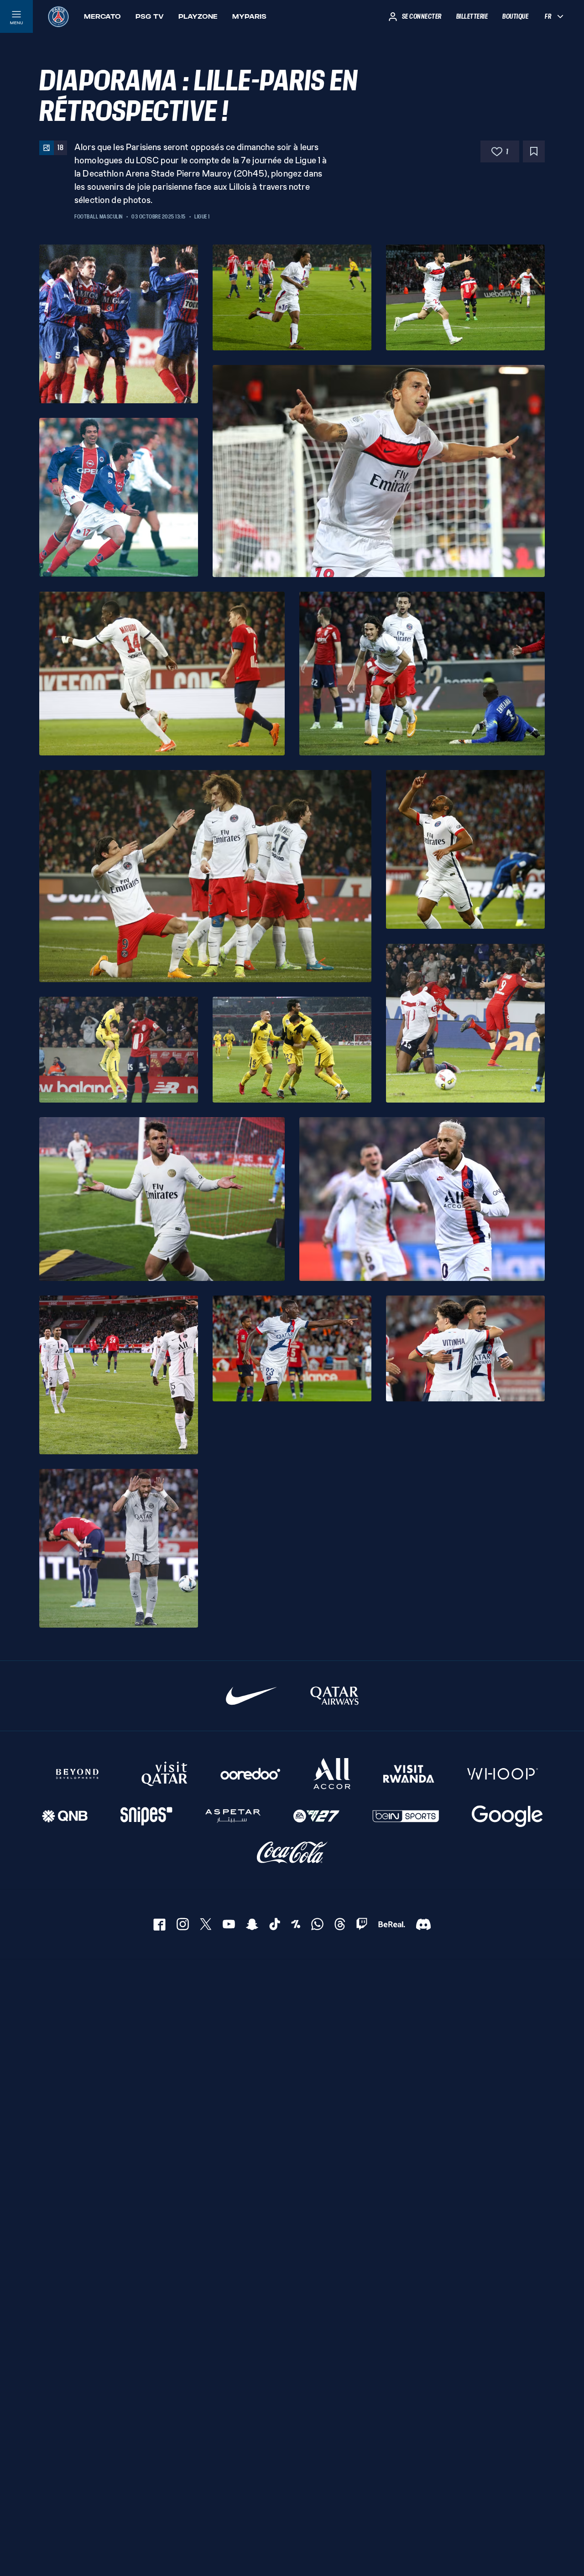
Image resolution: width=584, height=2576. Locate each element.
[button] (119, 324)
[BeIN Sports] (406, 1816)
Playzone (198, 16)
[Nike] (252, 1696)
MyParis (249, 16)
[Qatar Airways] (334, 1696)
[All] (332, 1774)
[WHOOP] (503, 1774)
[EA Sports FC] (316, 1816)
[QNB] (65, 1816)
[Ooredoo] (250, 1774)
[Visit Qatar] (164, 1774)
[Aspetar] (233, 1816)
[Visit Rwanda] (409, 1774)
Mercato (102, 16)
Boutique (515, 16)
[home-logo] (58, 16)
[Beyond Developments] (78, 1774)
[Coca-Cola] (292, 1853)
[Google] (507, 1816)
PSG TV (150, 16)
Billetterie (472, 16)
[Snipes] (146, 1816)
